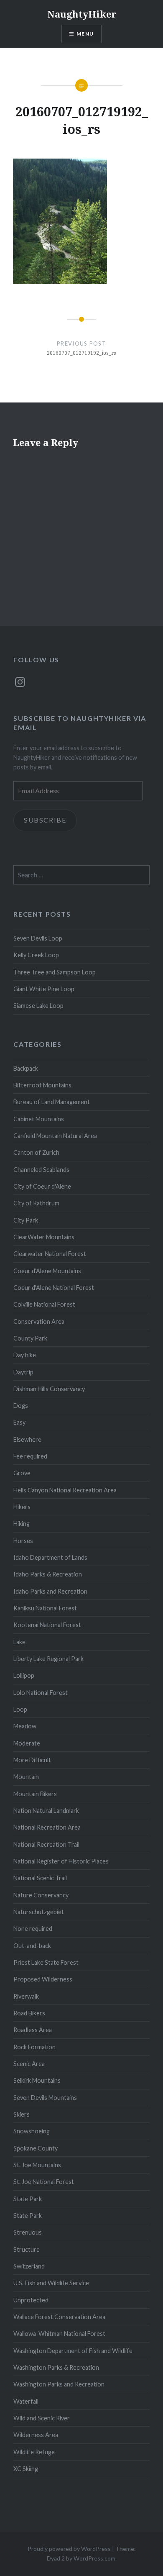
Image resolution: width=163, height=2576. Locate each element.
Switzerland (29, 2266)
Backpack (26, 1068)
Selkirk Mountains (37, 2080)
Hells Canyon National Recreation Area (65, 1490)
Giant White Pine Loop (44, 989)
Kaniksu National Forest (45, 1608)
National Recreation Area (47, 1827)
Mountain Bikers (35, 1794)
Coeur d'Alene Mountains (47, 1271)
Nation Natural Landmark (46, 1811)
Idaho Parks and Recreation (50, 1591)
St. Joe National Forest (44, 2182)
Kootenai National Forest (47, 1625)
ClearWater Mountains (44, 1237)
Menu (85, 34)
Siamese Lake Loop (38, 1006)
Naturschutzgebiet (39, 1912)
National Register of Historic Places (61, 1861)
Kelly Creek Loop (36, 955)
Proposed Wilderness (43, 1979)
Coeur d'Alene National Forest (54, 1288)
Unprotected (31, 2300)
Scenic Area (29, 2064)
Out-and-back (32, 1946)
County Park (30, 1338)
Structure (27, 2249)
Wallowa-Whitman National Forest (59, 2334)
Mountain (26, 1777)
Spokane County (36, 2148)
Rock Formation (34, 2047)
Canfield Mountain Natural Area (55, 1136)
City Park (26, 1220)
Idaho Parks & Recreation (48, 1574)
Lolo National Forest (41, 1693)
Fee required (30, 1456)
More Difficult (32, 1760)
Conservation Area (39, 1321)
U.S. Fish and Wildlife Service (51, 2283)
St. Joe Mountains (37, 2165)
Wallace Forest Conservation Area (59, 2317)
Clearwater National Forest (50, 1254)
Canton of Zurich (36, 1152)
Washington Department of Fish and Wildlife (73, 2351)
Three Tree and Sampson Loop (55, 972)
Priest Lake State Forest (46, 1962)
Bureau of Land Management (52, 1102)
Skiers (22, 2114)
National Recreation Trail (46, 1844)
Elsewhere (27, 1439)
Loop (20, 1709)
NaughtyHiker (82, 14)
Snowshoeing (32, 2131)
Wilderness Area (36, 2435)
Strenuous (28, 2232)
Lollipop (24, 1675)
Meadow (25, 1726)
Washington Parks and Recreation (59, 2384)
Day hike (25, 1355)
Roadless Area (33, 2030)
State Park (28, 2199)
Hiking (22, 1524)
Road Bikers (29, 2013)
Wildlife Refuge (34, 2452)
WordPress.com (94, 2558)
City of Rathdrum (36, 1203)
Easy (19, 1422)
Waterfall (26, 2401)
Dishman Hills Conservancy (49, 1389)
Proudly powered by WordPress (69, 2549)
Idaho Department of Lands (50, 1557)
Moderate (27, 1743)
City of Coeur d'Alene (42, 1186)
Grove (22, 1473)
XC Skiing (26, 2469)
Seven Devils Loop (38, 938)
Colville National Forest (44, 1304)
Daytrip (23, 1372)
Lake (19, 1642)
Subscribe (45, 820)
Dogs (21, 1406)
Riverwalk (26, 1996)
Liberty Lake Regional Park (48, 1659)
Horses (23, 1541)
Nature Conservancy (41, 1895)
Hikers (22, 1507)
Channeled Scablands (41, 1170)
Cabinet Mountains (39, 1119)
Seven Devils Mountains (45, 2098)
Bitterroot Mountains (42, 1085)
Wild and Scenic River (42, 2418)
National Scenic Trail (40, 1878)
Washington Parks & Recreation (56, 2367)
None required (33, 1929)
